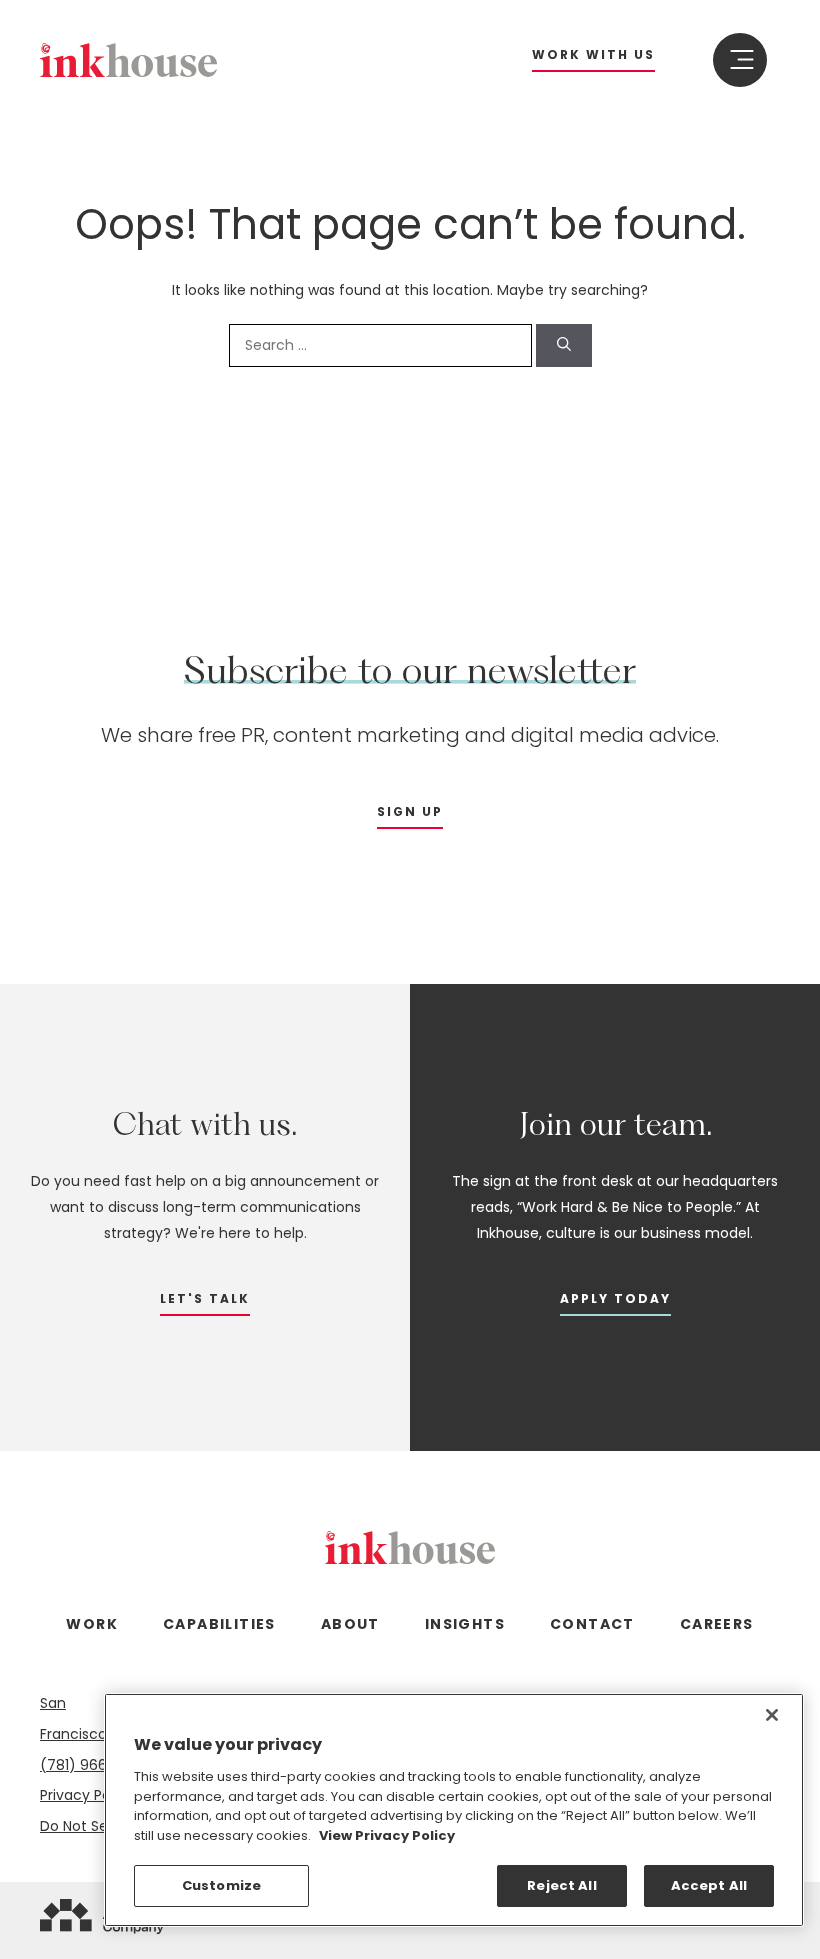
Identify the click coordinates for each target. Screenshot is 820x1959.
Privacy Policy (87, 1795)
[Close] (772, 1715)
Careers (717, 1624)
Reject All (561, 1885)
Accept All (709, 1885)
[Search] (564, 345)
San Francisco (73, 1718)
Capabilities (219, 1624)
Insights (465, 1624)
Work (92, 1624)
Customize (221, 1885)
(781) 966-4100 (93, 1765)
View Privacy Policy (387, 1835)
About (350, 1624)
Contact (592, 1624)
